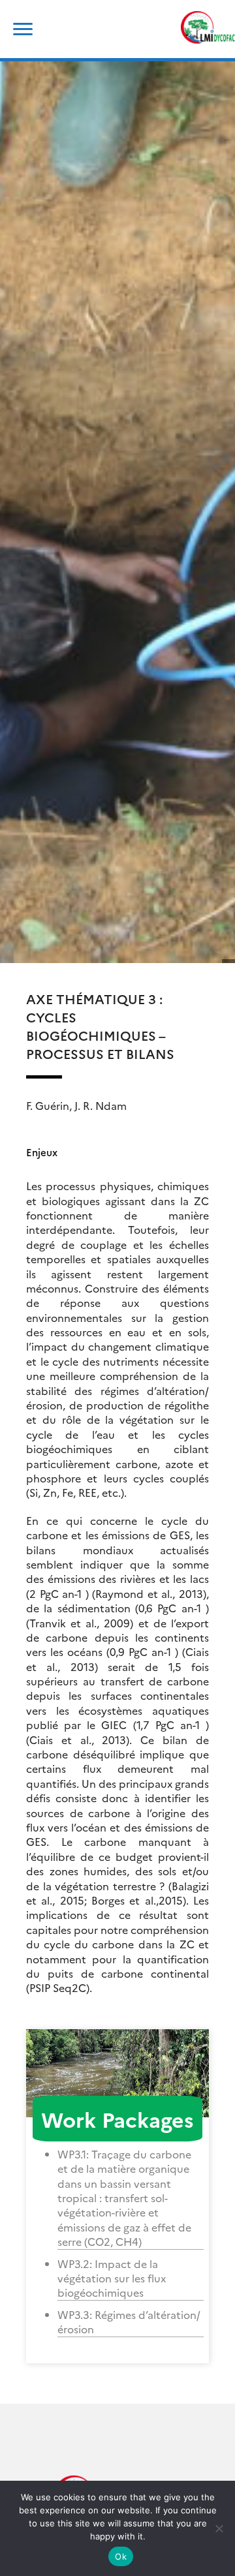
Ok (121, 2556)
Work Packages (117, 2119)
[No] (219, 2528)
